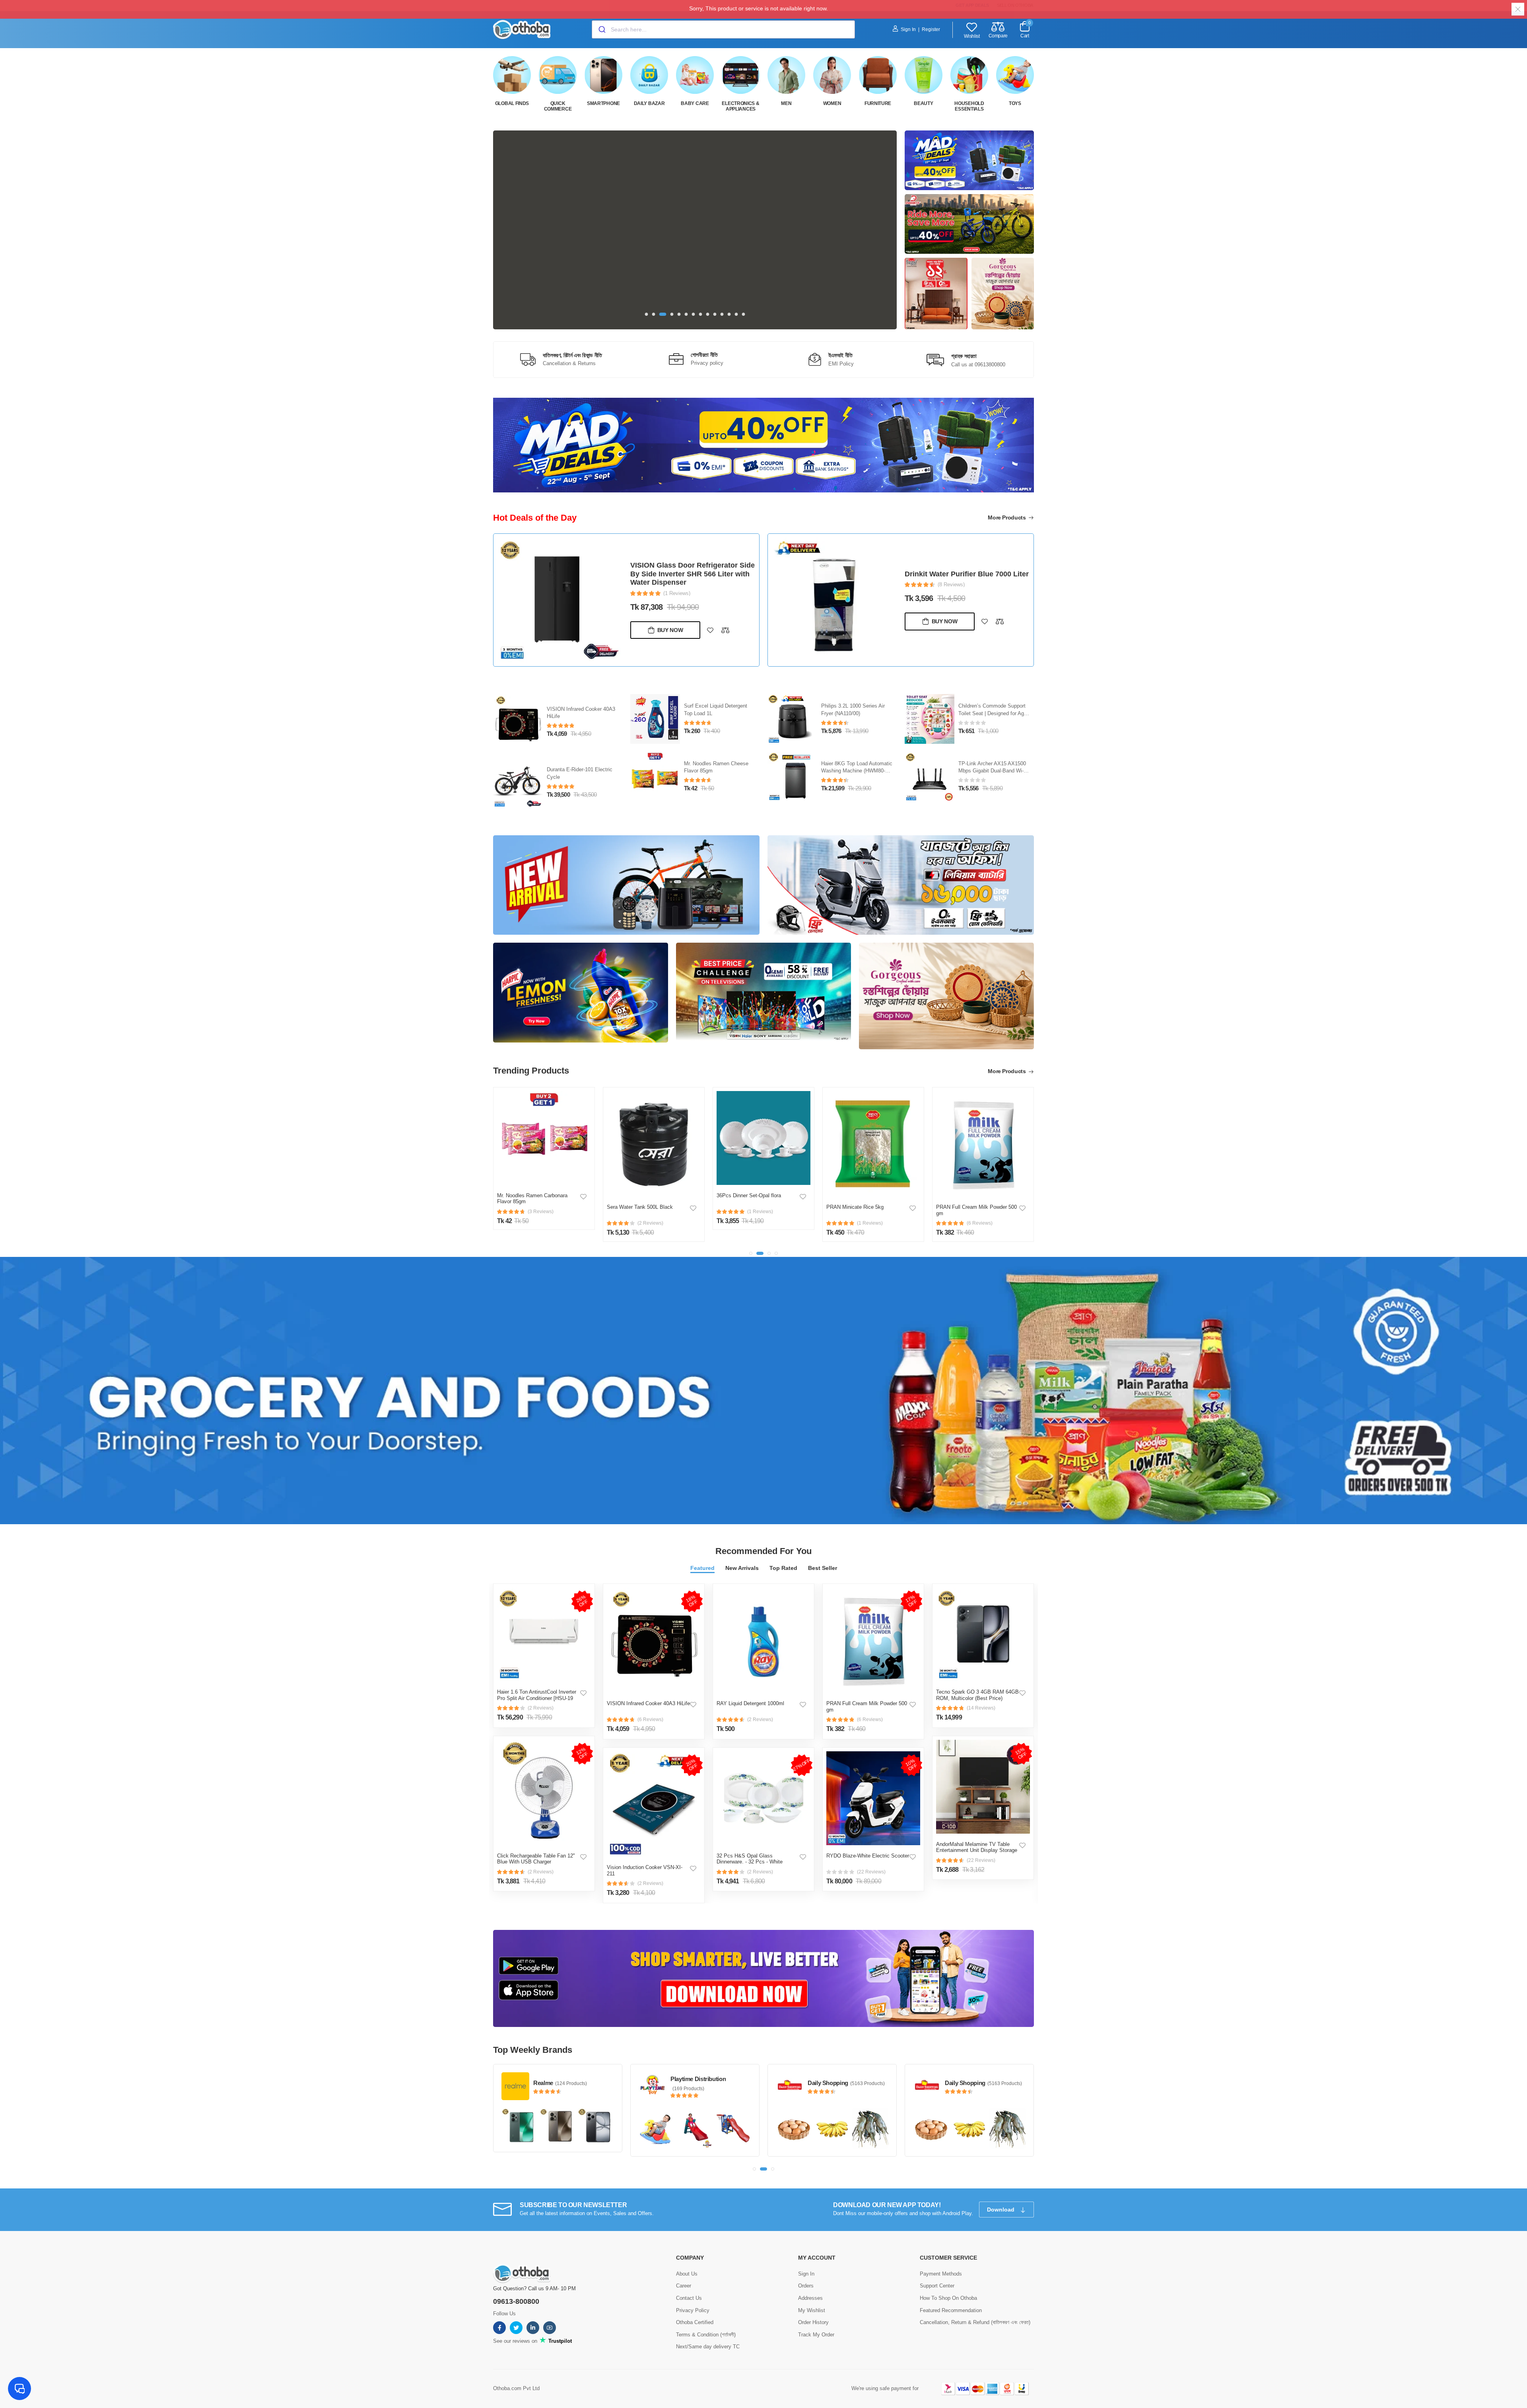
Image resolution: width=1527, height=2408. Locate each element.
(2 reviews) (541, 1692)
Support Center (937, 2270)
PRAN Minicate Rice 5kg (745, 1191)
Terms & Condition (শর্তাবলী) (706, 2318)
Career (684, 2270)
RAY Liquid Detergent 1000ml (750, 1688)
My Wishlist (812, 2294)
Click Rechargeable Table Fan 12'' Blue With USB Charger (536, 1843)
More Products (1007, 517)
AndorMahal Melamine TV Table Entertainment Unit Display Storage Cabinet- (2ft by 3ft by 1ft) (977, 1835)
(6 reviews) (650, 1704)
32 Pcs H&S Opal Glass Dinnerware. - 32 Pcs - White (750, 1843)
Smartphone (603, 103)
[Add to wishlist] (710, 621)
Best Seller (823, 1552)
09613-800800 (516, 2285)
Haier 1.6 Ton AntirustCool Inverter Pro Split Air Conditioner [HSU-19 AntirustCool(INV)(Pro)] (537, 1682)
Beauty (923, 103)
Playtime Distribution (561, 2063)
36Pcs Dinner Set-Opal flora (639, 1180)
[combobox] (723, 29)
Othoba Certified (695, 2306)
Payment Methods (941, 2257)
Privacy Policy (693, 2294)
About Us (687, 2257)
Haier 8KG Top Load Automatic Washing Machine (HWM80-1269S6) (994, 756)
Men (786, 103)
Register (931, 29)
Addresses (810, 2282)
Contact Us (689, 2282)
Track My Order (816, 2318)
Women (832, 103)
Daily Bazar (649, 103)
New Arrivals (742, 1552)
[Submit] (601, 29)
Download (1001, 2194)
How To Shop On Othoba (948, 2282)
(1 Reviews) (951, 589)
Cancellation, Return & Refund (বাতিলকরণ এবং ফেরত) (975, 2306)
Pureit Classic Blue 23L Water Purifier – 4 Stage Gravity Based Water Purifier (581, 698)
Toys (1015, 103)
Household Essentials (969, 106)
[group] (695, 230)
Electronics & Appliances (740, 106)
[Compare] (725, 621)
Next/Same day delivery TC (708, 2331)
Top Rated (783, 1552)
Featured (702, 1552)
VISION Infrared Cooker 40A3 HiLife (648, 1688)
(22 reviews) (871, 1856)
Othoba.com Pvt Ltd (516, 2372)
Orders (806, 2270)
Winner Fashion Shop (973, 2063)
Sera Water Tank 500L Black (530, 1191)
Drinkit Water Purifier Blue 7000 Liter (692, 574)
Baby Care (695, 103)
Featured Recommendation (951, 2294)
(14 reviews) (981, 1692)
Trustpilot (559, 2325)
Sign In (908, 29)
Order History (813, 2306)
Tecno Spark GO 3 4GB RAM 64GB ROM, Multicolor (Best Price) (977, 1680)
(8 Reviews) (677, 584)
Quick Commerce (558, 106)
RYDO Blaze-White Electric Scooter (868, 1840)
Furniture (878, 103)
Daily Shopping (691, 2067)
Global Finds (512, 103)
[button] (647, 314)
